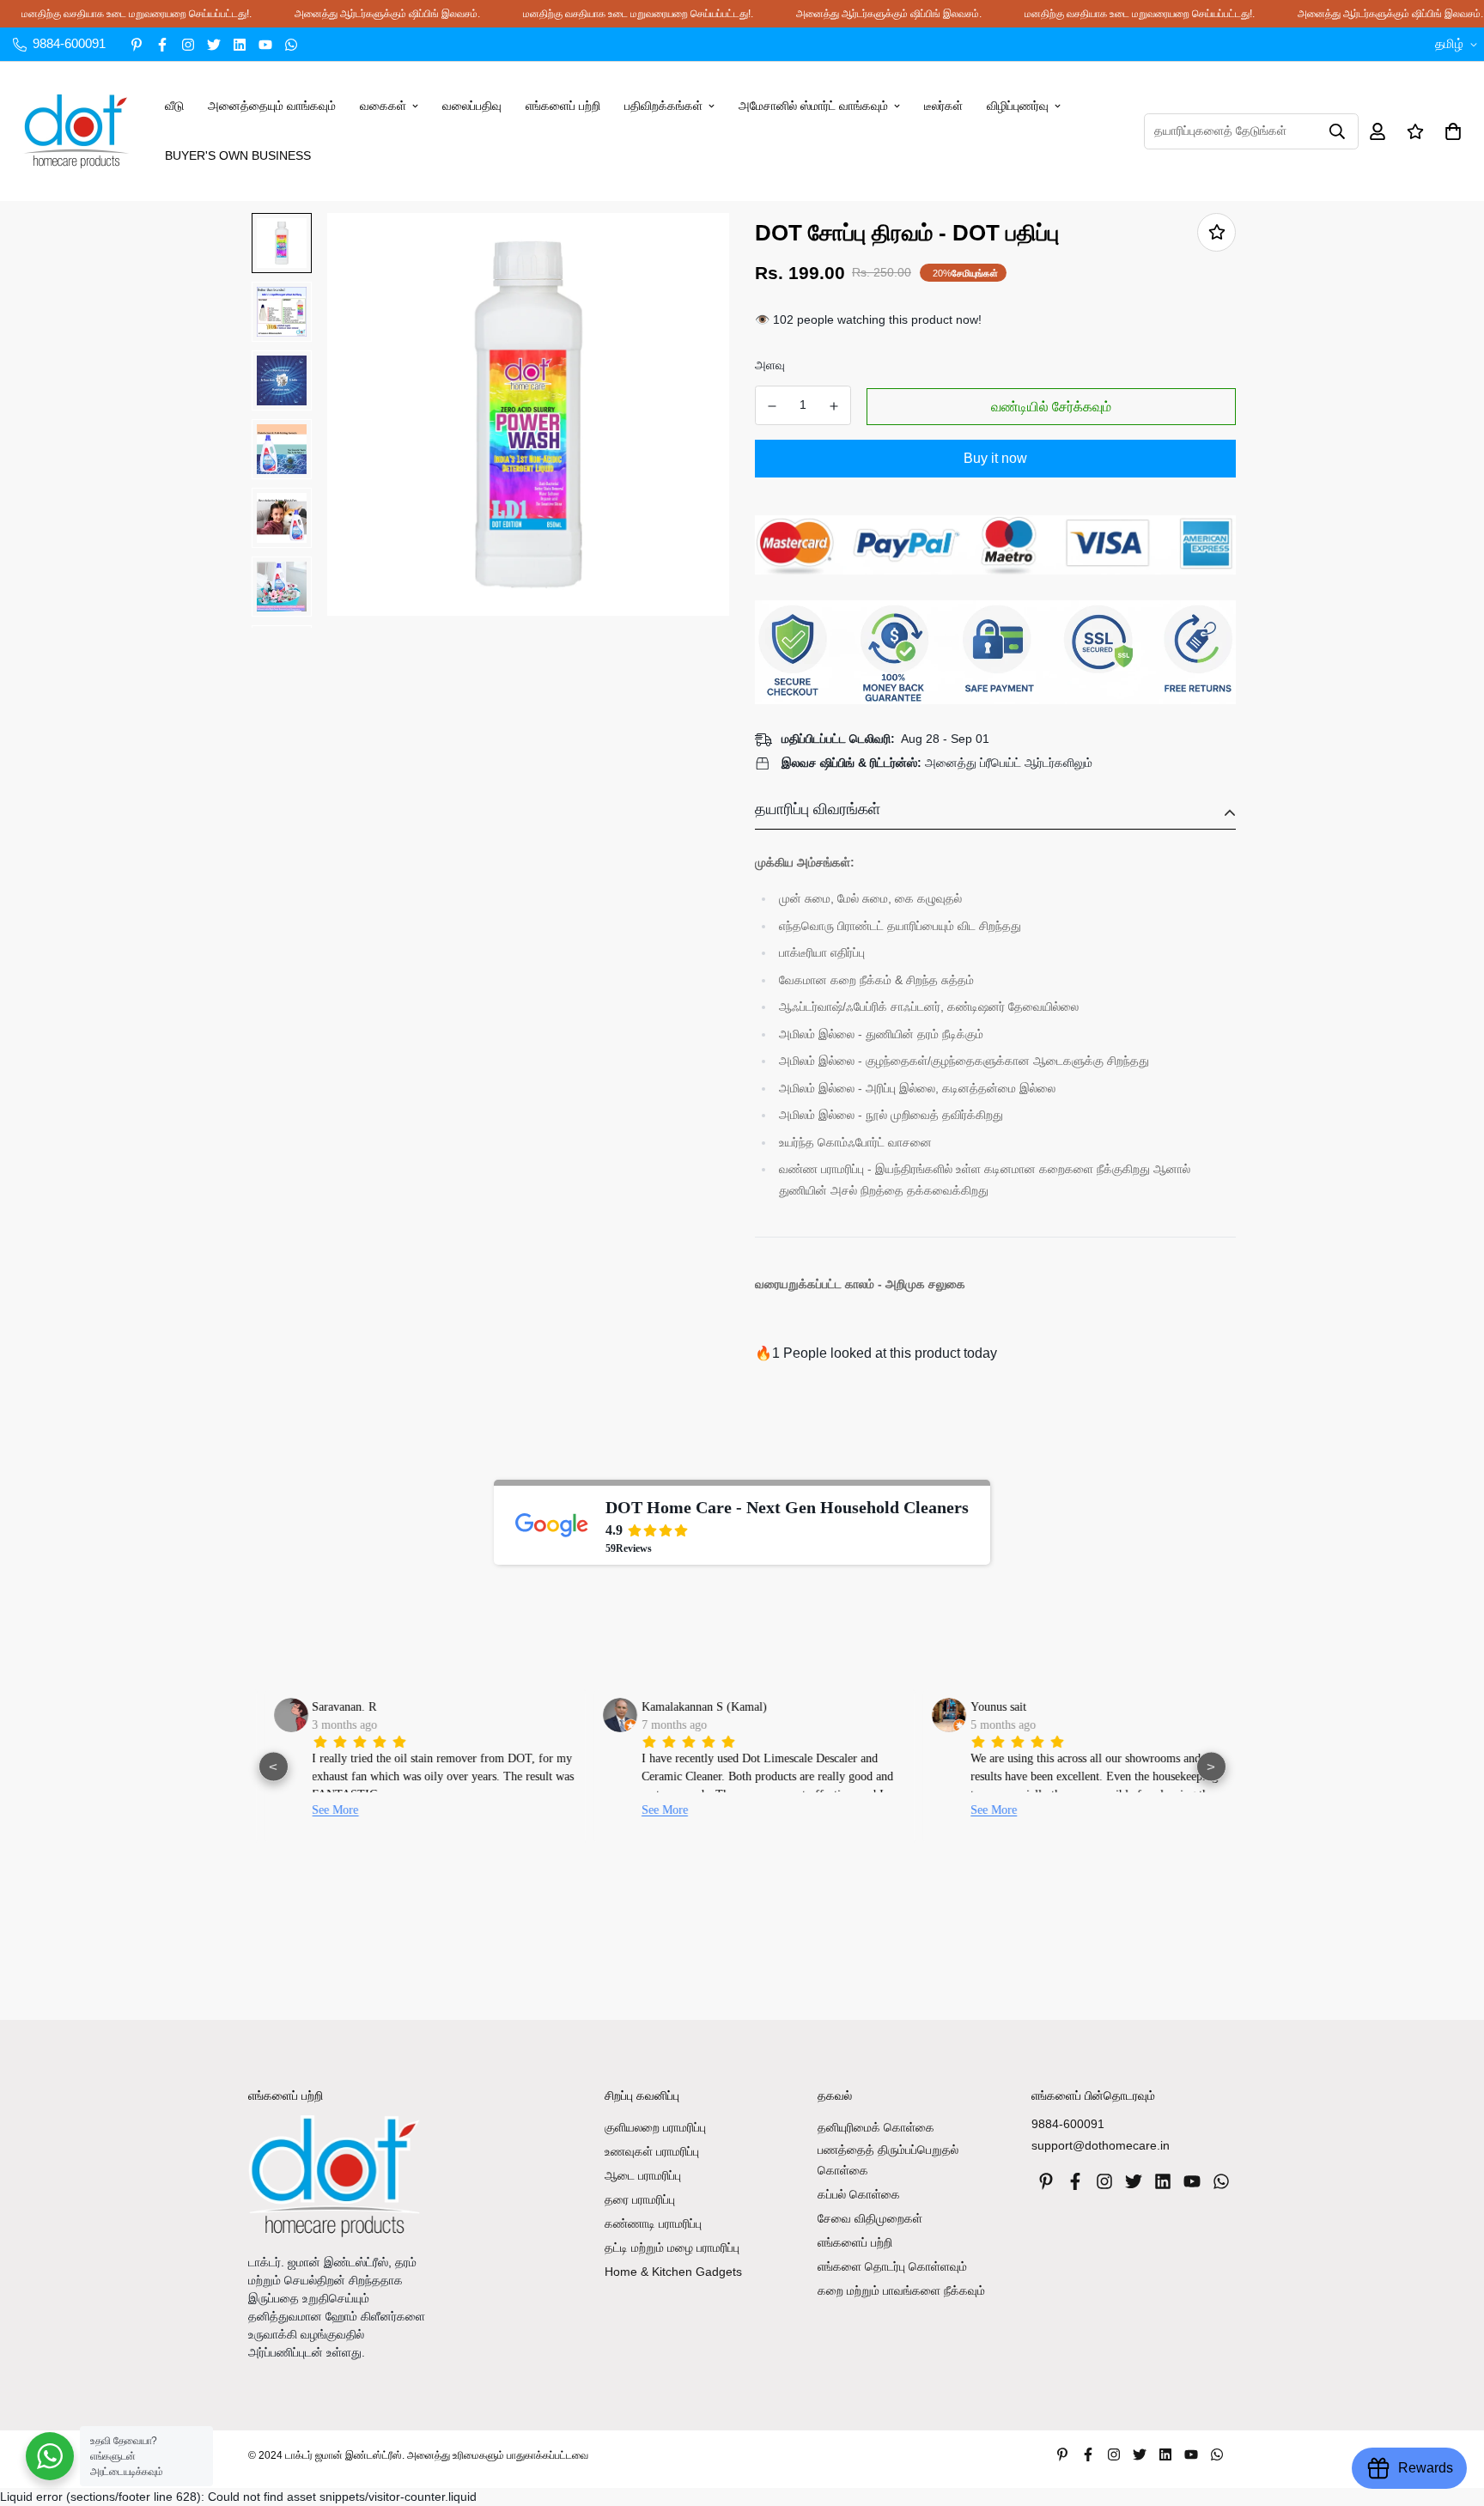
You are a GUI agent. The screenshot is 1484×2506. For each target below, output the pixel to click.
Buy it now (995, 458)
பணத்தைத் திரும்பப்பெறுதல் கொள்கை (888, 2160)
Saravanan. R (334, 1707)
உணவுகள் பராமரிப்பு (652, 2151)
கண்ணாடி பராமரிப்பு (653, 2223)
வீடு (174, 106)
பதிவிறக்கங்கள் (663, 106)
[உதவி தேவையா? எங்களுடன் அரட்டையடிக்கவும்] (50, 2456)
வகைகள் (383, 106)
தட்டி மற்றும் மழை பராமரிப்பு (672, 2247)
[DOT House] (76, 131)
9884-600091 (1068, 2124)
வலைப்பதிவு (472, 106)
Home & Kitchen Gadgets (673, 2272)
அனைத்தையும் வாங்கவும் (272, 106)
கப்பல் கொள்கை (859, 2194)
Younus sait (987, 1707)
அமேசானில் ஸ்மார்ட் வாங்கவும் (813, 106)
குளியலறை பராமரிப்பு (655, 2127)
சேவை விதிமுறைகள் (870, 2218)
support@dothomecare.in (1101, 2145)
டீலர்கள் (943, 106)
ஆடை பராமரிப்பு (643, 2175)
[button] (1450, 131)
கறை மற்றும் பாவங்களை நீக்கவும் (901, 2290)
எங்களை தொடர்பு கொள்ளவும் (892, 2266)
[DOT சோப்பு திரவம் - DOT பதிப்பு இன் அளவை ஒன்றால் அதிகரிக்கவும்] (835, 406)
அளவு (770, 365)
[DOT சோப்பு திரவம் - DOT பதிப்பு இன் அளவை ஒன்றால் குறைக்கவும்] (772, 406)
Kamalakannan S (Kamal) (693, 1707)
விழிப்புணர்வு (1018, 106)
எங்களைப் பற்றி (563, 106)
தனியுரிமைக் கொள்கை (876, 2127)
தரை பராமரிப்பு (640, 2199)
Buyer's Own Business (238, 155)
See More (325, 1810)
